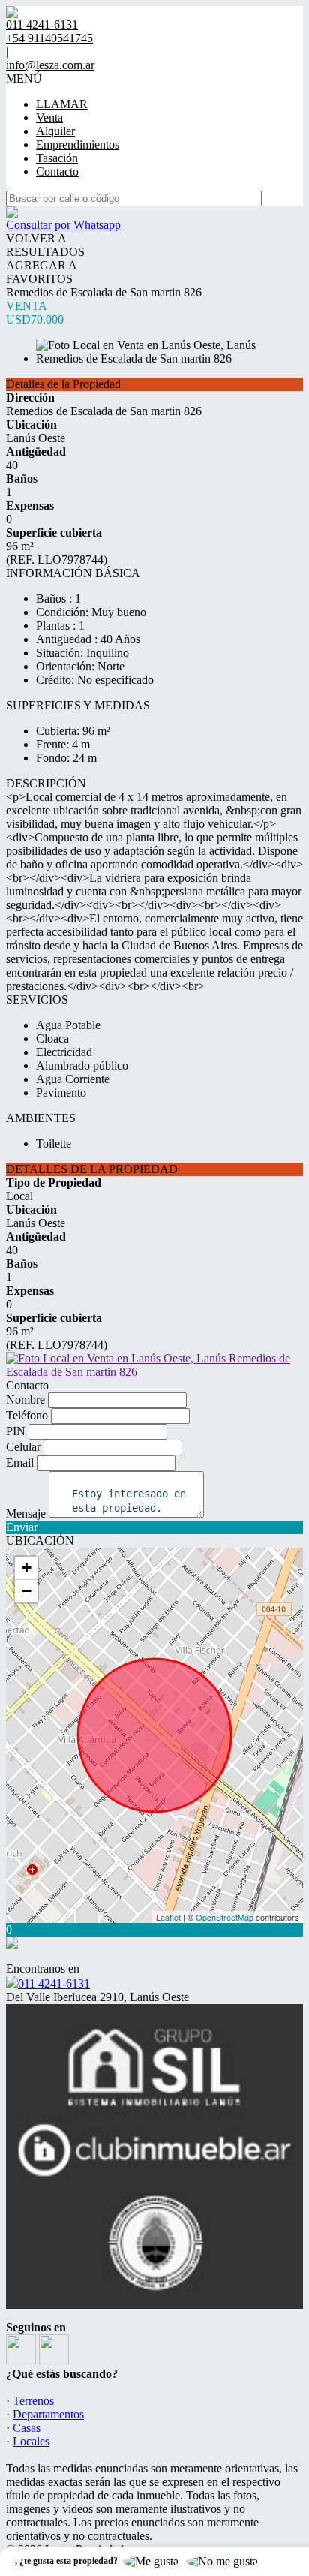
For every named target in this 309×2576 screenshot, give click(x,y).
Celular (23, 1447)
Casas (27, 2428)
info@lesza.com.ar (50, 65)
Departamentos (48, 2414)
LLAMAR (62, 104)
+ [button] (27, 1568)
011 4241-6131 (54, 1983)
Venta (49, 117)
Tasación (57, 158)
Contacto (57, 172)
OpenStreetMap (225, 1917)
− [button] (27, 1591)
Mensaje (26, 1514)
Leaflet (168, 1917)
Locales (31, 2441)
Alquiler (55, 131)
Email (20, 1463)
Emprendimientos (78, 144)
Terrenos (33, 2401)
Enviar (22, 1527)
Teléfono (27, 1415)
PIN (16, 1431)
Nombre (25, 1399)
